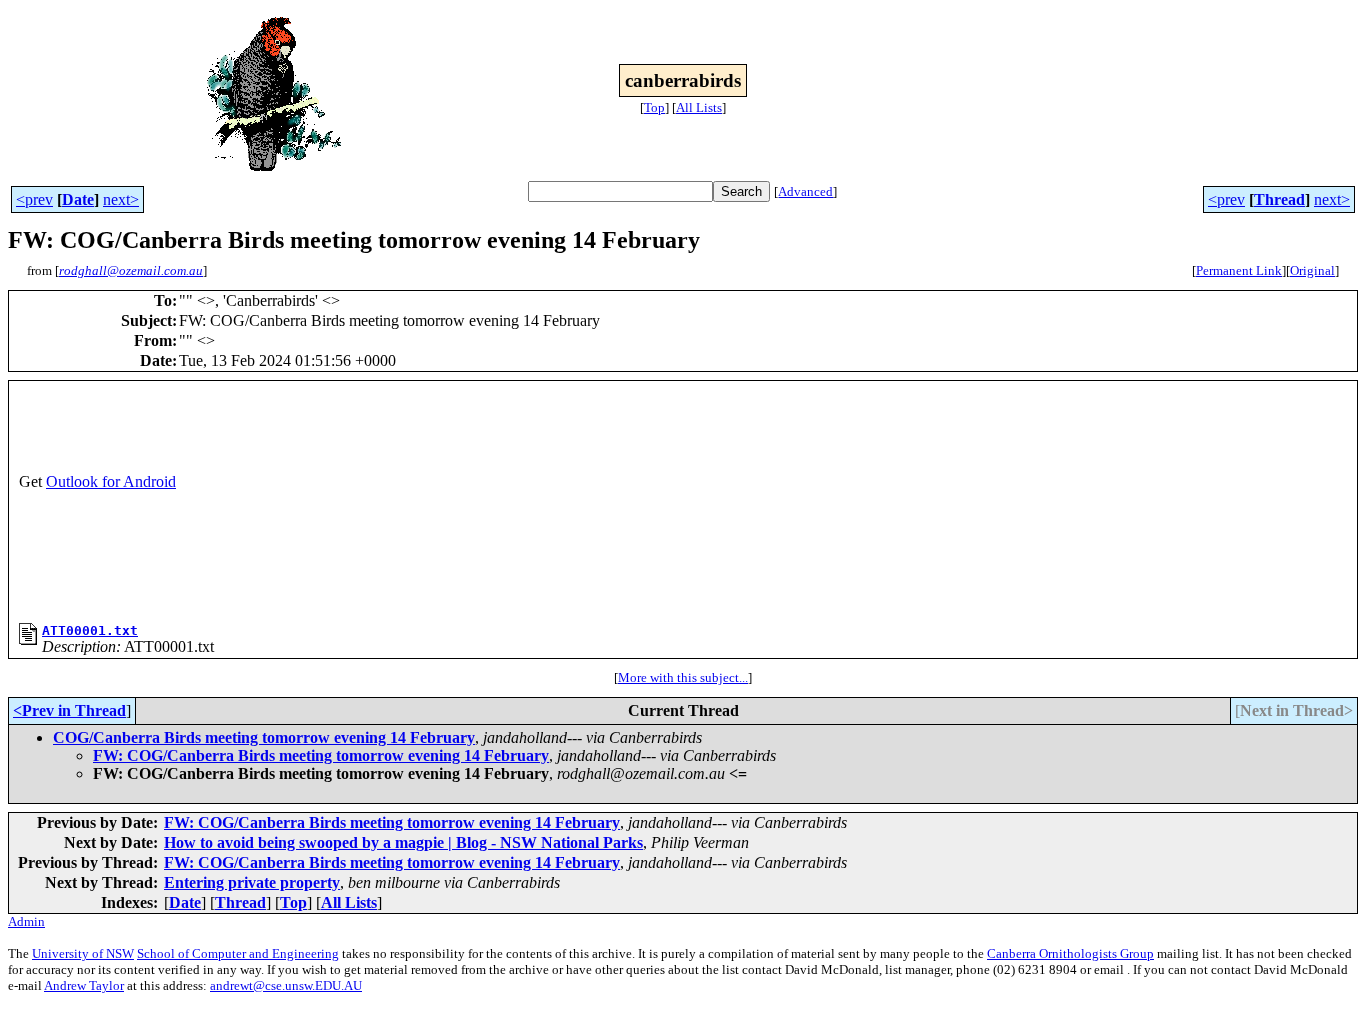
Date (78, 199)
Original (1312, 270)
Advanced (805, 191)
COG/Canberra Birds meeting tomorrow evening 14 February (264, 737)
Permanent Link (1239, 270)
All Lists (699, 107)
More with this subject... (683, 677)
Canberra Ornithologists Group (1070, 953)
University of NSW (83, 953)
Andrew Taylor (84, 985)
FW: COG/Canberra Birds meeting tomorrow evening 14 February (321, 755)
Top (654, 107)
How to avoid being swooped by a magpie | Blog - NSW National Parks (403, 842)
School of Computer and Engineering (238, 953)
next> (121, 199)
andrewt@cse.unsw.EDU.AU (286, 985)
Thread (1279, 199)
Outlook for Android (111, 481)
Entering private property (252, 882)
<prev (34, 199)
